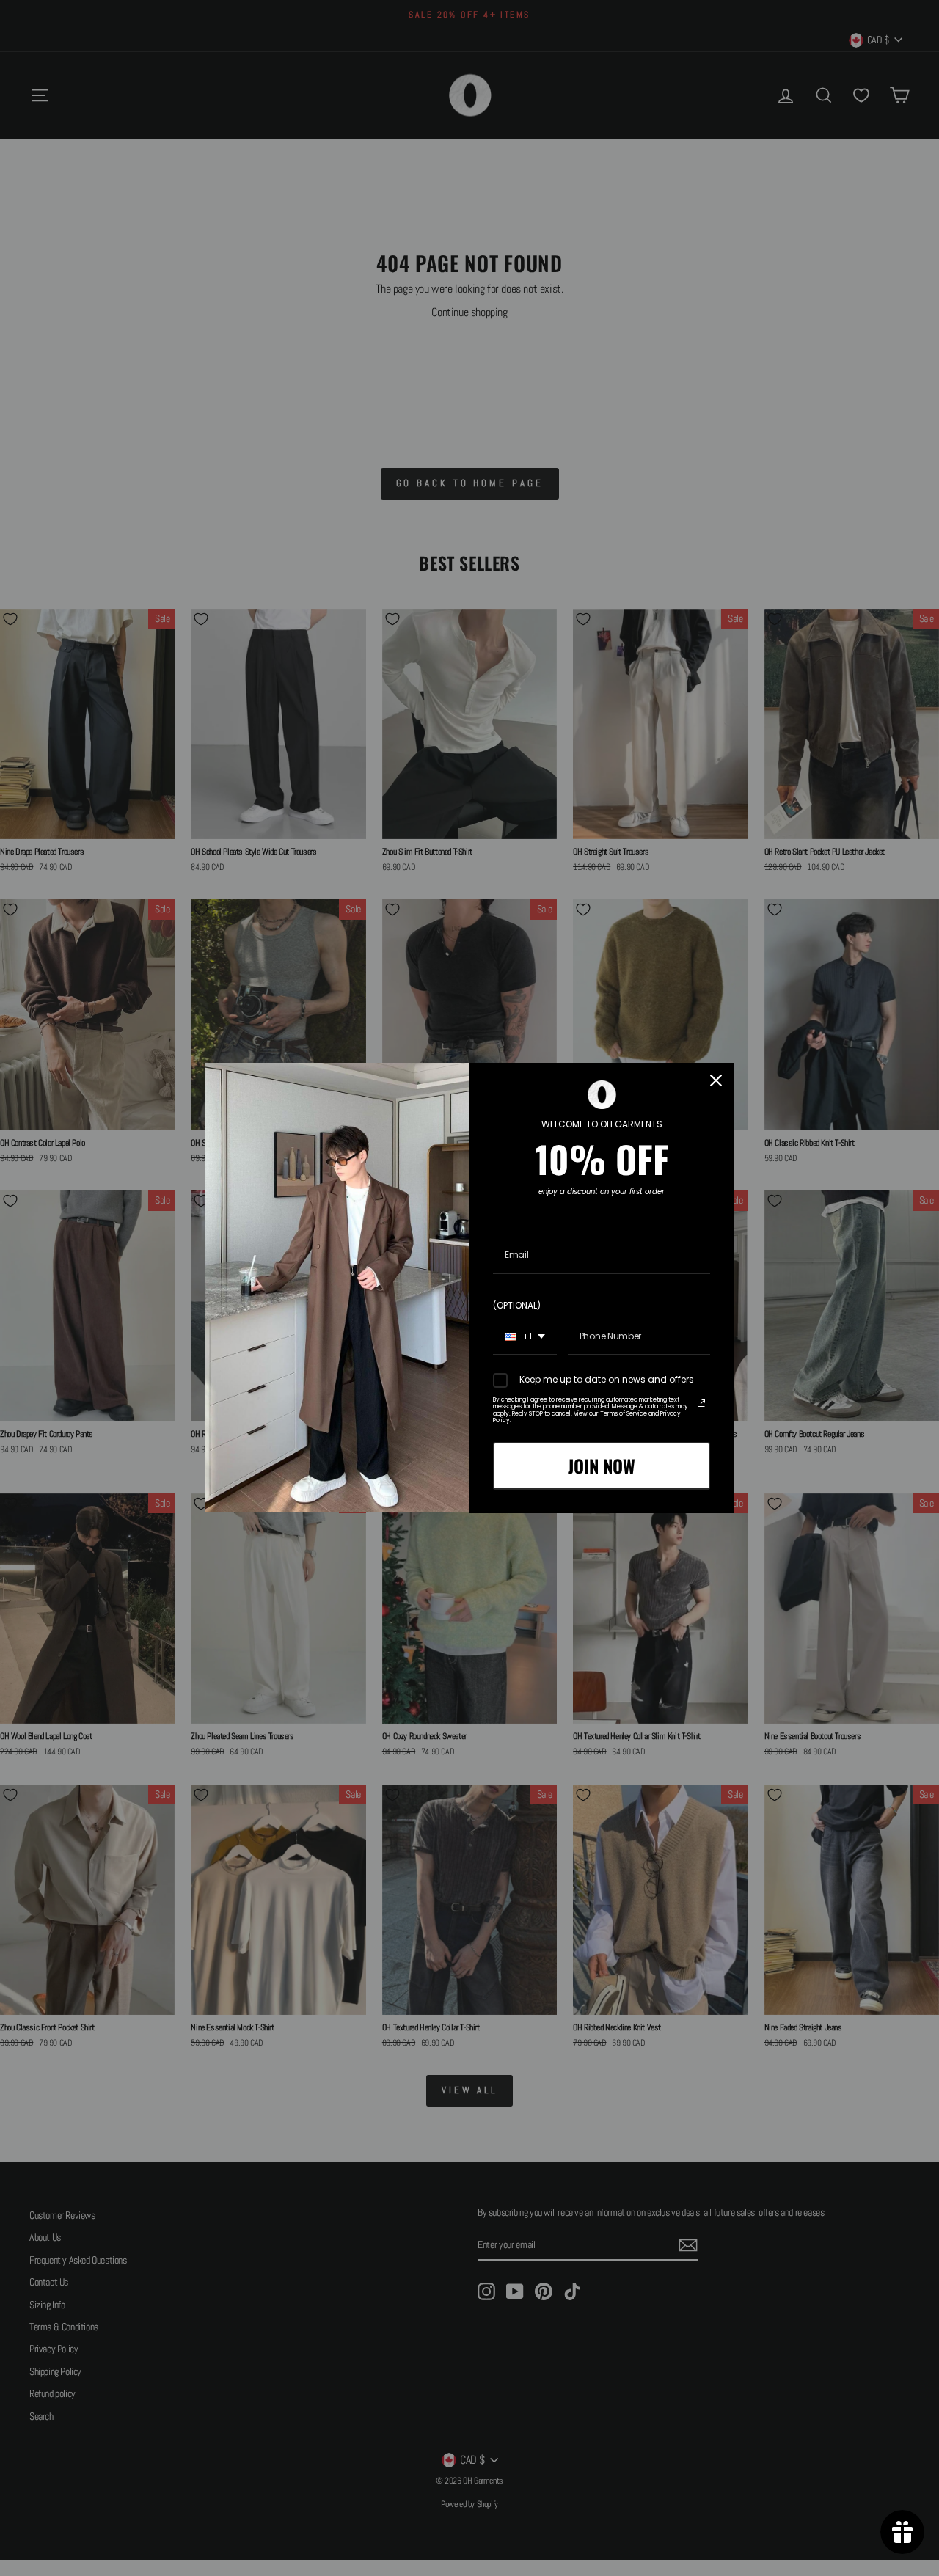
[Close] (716, 1080)
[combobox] (525, 1337)
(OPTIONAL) (517, 1305)
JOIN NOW (602, 1466)
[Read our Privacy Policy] (701, 1403)
